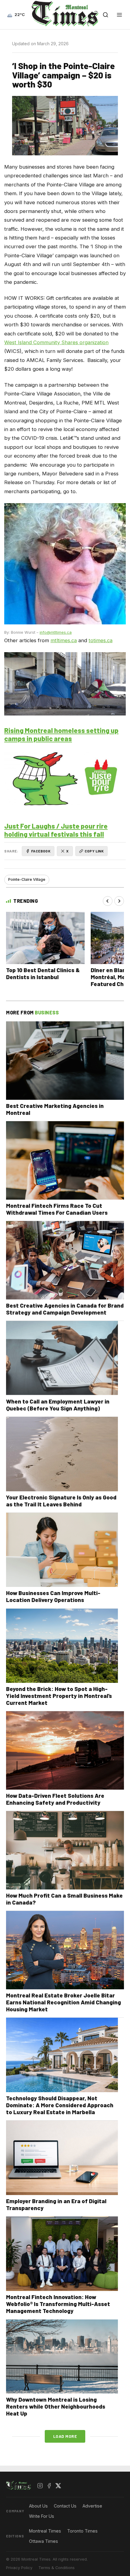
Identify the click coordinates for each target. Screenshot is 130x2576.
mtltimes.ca (64, 640)
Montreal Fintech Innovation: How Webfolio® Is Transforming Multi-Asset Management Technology (58, 2304)
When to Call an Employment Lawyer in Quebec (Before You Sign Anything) (58, 1405)
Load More (65, 2436)
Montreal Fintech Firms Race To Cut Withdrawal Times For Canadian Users (57, 1209)
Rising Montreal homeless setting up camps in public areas (61, 734)
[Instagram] (40, 2486)
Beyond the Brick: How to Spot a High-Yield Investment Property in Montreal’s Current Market (59, 1696)
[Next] (119, 901)
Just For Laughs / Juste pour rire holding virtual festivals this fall (56, 830)
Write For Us (42, 2516)
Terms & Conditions (57, 2568)
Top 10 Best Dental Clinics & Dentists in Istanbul (43, 973)
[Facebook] (49, 2486)
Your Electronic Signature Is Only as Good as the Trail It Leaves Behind (61, 1501)
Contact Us (65, 2506)
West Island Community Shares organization (56, 342)
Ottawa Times (44, 2541)
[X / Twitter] (58, 2486)
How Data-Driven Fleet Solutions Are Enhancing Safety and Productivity (55, 1799)
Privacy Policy (19, 2568)
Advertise (92, 2506)
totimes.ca (101, 640)
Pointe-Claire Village (27, 879)
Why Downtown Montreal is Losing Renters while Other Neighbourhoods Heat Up (56, 2406)
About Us (38, 2506)
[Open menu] (119, 15)
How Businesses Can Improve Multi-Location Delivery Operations (53, 1596)
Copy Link (94, 851)
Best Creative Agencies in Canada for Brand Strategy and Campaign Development (65, 1309)
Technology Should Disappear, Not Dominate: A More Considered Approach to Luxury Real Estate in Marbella (60, 2105)
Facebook (41, 851)
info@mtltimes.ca (56, 632)
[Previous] (108, 901)
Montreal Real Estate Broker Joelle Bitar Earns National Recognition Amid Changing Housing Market (63, 2002)
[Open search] (106, 15)
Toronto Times (82, 2531)
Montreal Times (45, 2531)
